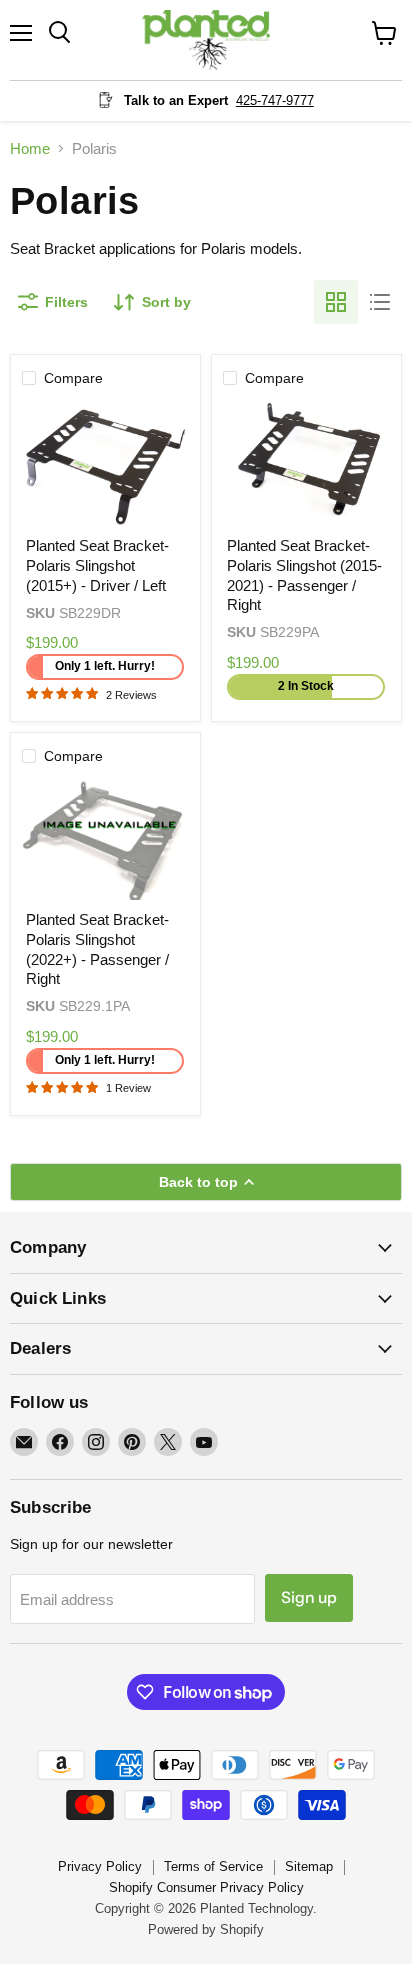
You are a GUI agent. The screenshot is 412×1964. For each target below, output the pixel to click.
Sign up (309, 1597)
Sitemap (309, 1866)
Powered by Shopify (206, 1929)
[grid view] (336, 302)
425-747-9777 (275, 100)
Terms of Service (213, 1866)
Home (30, 148)
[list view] (380, 302)
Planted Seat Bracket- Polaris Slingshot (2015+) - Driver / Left (97, 565)
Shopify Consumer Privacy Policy (206, 1887)
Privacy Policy (100, 1866)
